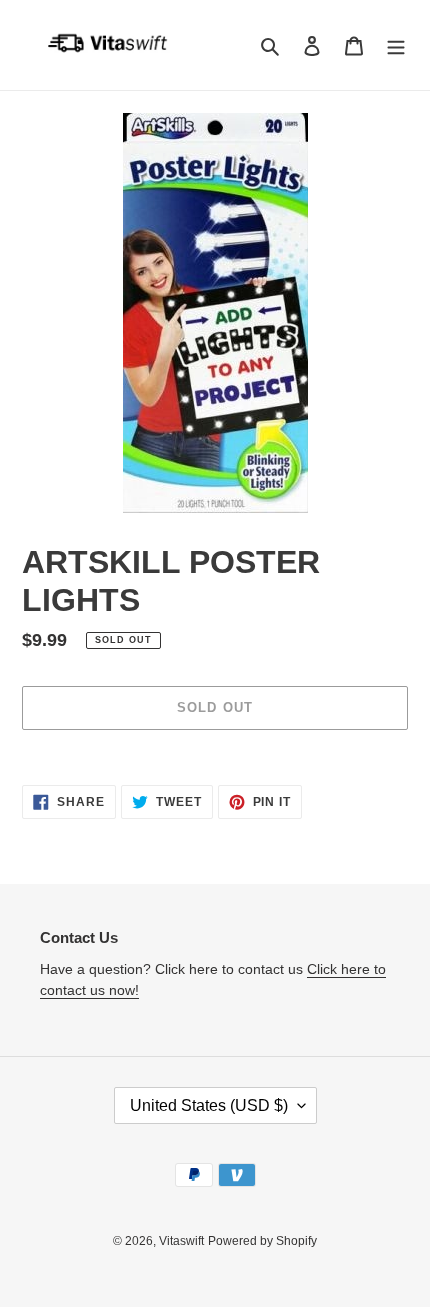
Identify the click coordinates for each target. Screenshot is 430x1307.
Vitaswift (181, 1241)
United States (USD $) (209, 1105)
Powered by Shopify (262, 1241)
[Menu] (396, 45)
